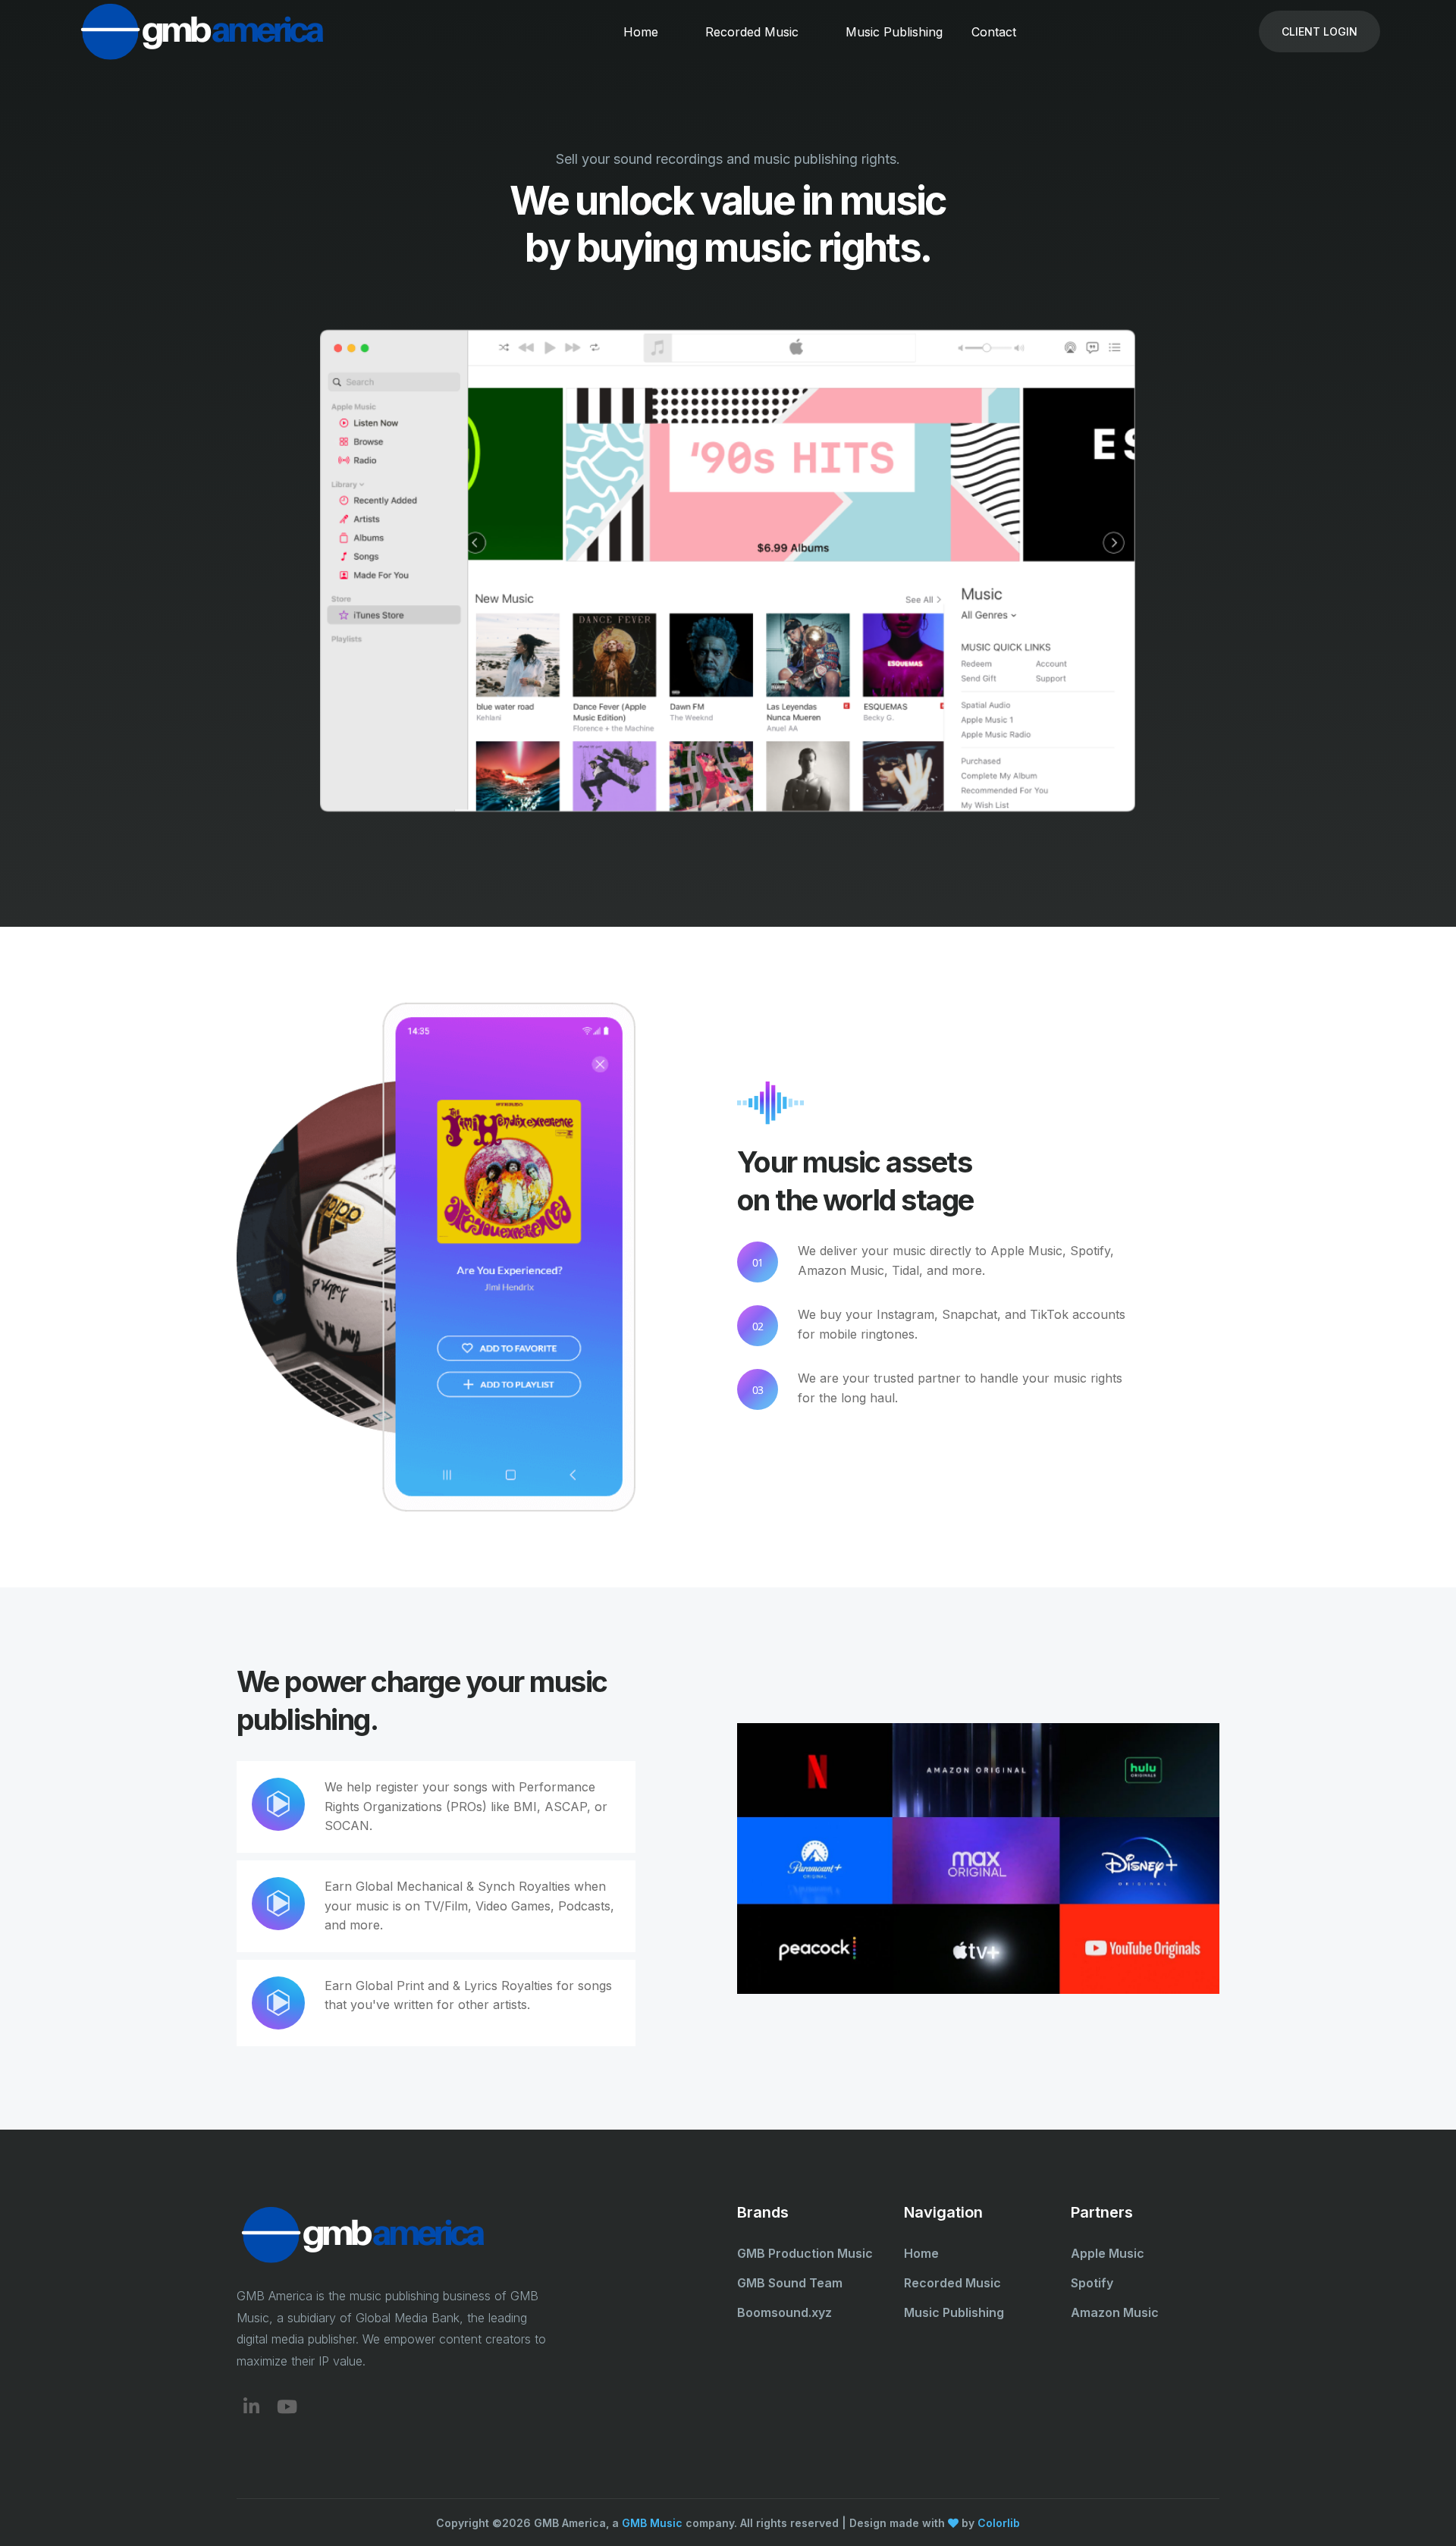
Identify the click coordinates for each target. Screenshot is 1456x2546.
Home (641, 32)
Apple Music (1108, 2253)
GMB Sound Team (790, 2283)
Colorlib (999, 2523)
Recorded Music (752, 32)
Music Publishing (894, 32)
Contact (994, 32)
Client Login (1319, 31)
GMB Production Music (805, 2253)
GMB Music (652, 2523)
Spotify (1092, 2283)
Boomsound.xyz (784, 2312)
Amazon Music (1115, 2312)
